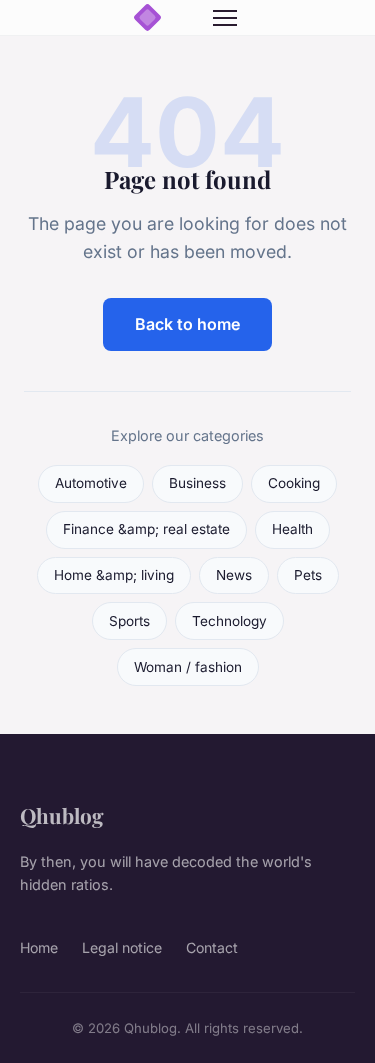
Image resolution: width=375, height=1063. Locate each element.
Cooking (294, 483)
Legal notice (122, 947)
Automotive (91, 483)
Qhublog (62, 815)
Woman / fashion (188, 667)
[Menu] (225, 18)
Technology (229, 621)
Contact (212, 947)
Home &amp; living (114, 575)
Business (197, 483)
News (234, 575)
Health (292, 529)
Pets (308, 575)
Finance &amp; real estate (146, 529)
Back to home (187, 324)
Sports (129, 621)
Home (39, 947)
